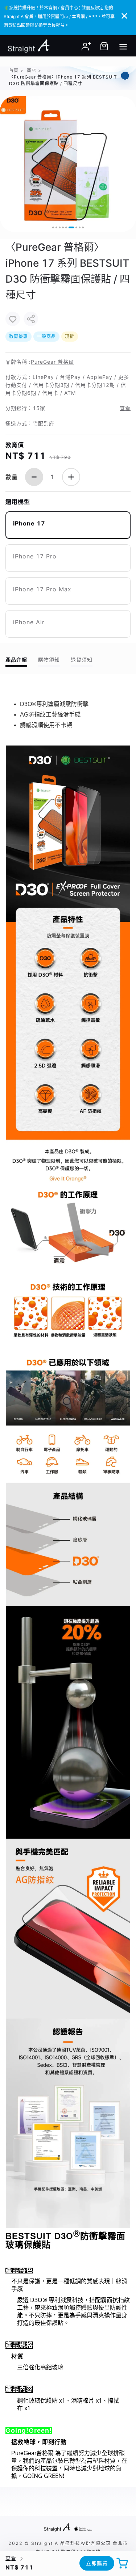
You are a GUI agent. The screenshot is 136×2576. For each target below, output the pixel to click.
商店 (32, 70)
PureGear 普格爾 (52, 362)
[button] (53, 227)
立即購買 (97, 2563)
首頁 (14, 70)
